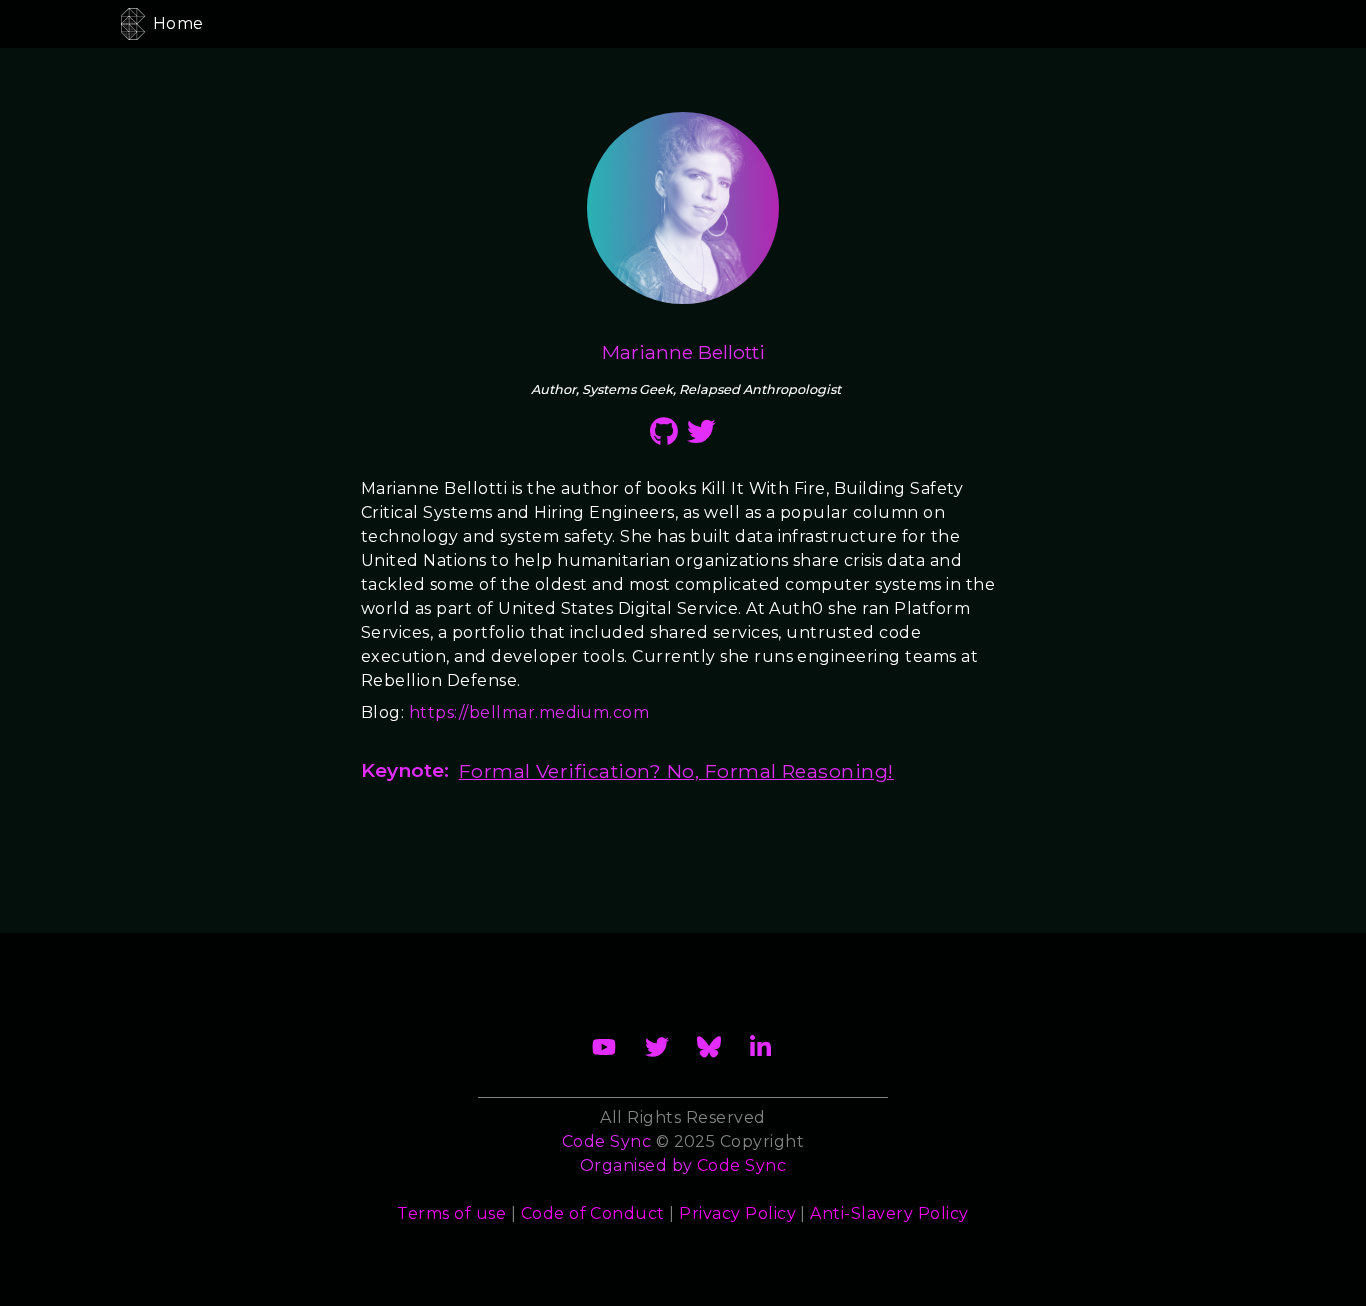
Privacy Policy (737, 1213)
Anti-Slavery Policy (889, 1213)
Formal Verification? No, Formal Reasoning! (676, 771)
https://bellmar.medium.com (529, 712)
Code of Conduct (593, 1213)
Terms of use (451, 1213)
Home (178, 23)
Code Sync (741, 1165)
